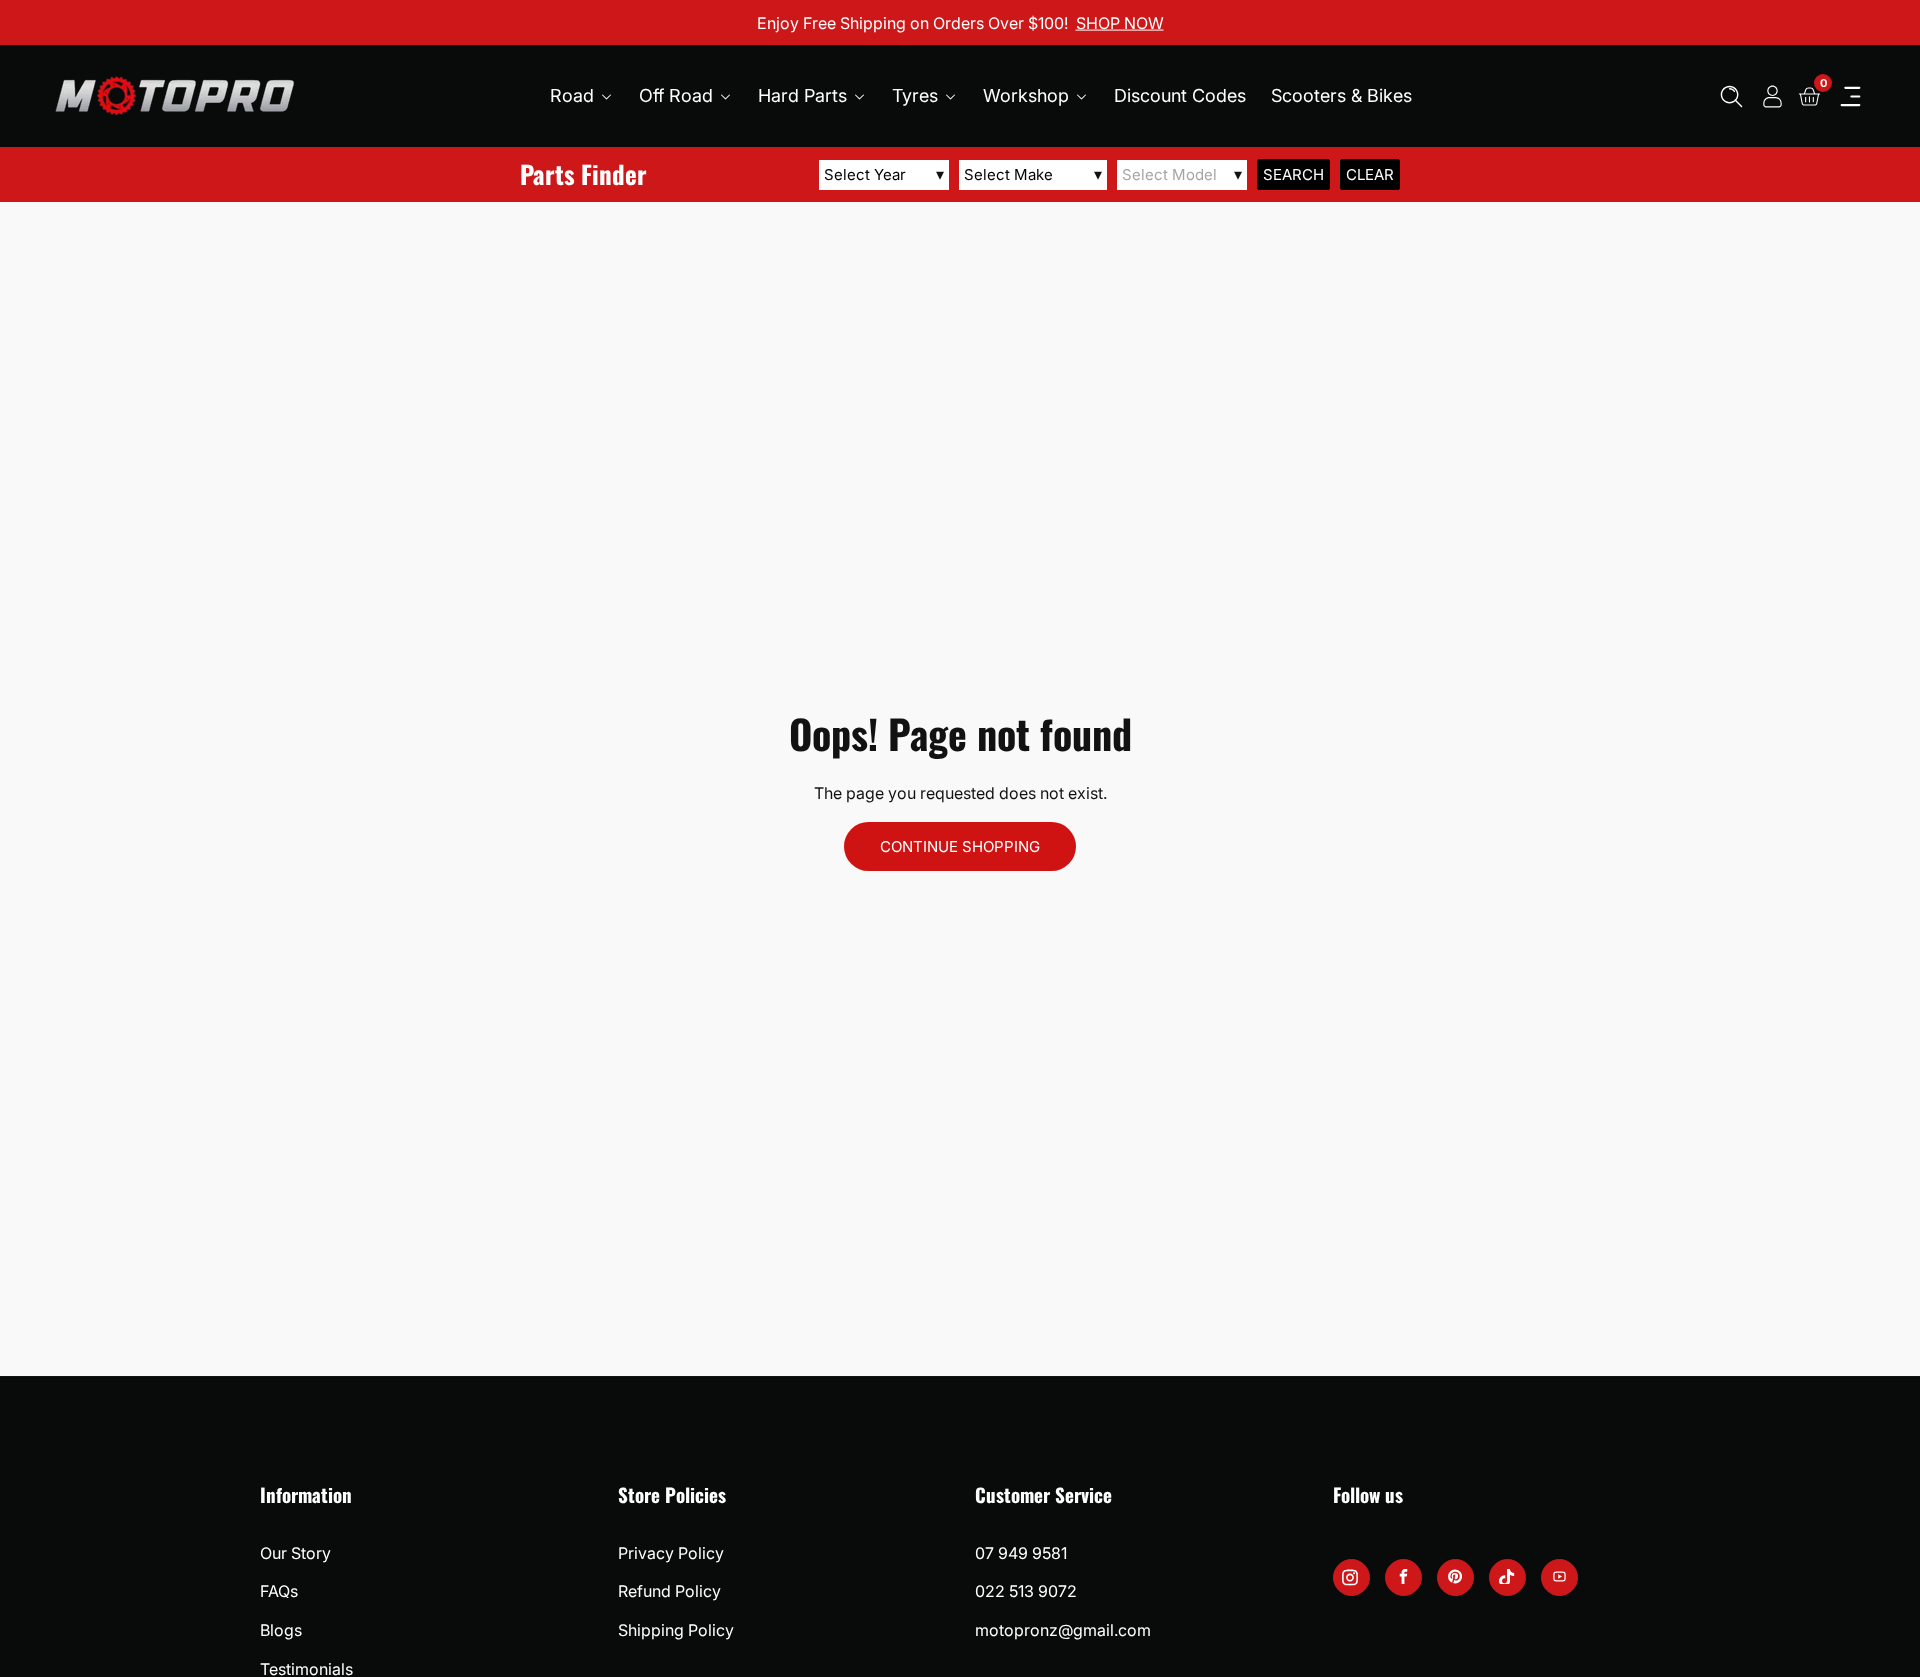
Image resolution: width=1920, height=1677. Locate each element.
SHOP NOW (1120, 22)
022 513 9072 (1026, 1591)
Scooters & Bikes (1341, 95)
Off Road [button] (678, 95)
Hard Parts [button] (805, 95)
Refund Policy (669, 1591)
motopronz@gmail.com (1063, 1630)
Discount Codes (1180, 95)
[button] (1731, 96)
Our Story (295, 1553)
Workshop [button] (1028, 95)
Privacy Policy (671, 1553)
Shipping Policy (676, 1630)
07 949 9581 (1021, 1553)
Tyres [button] (917, 95)
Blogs (281, 1630)
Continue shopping (960, 846)
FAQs (279, 1591)
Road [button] (574, 95)
